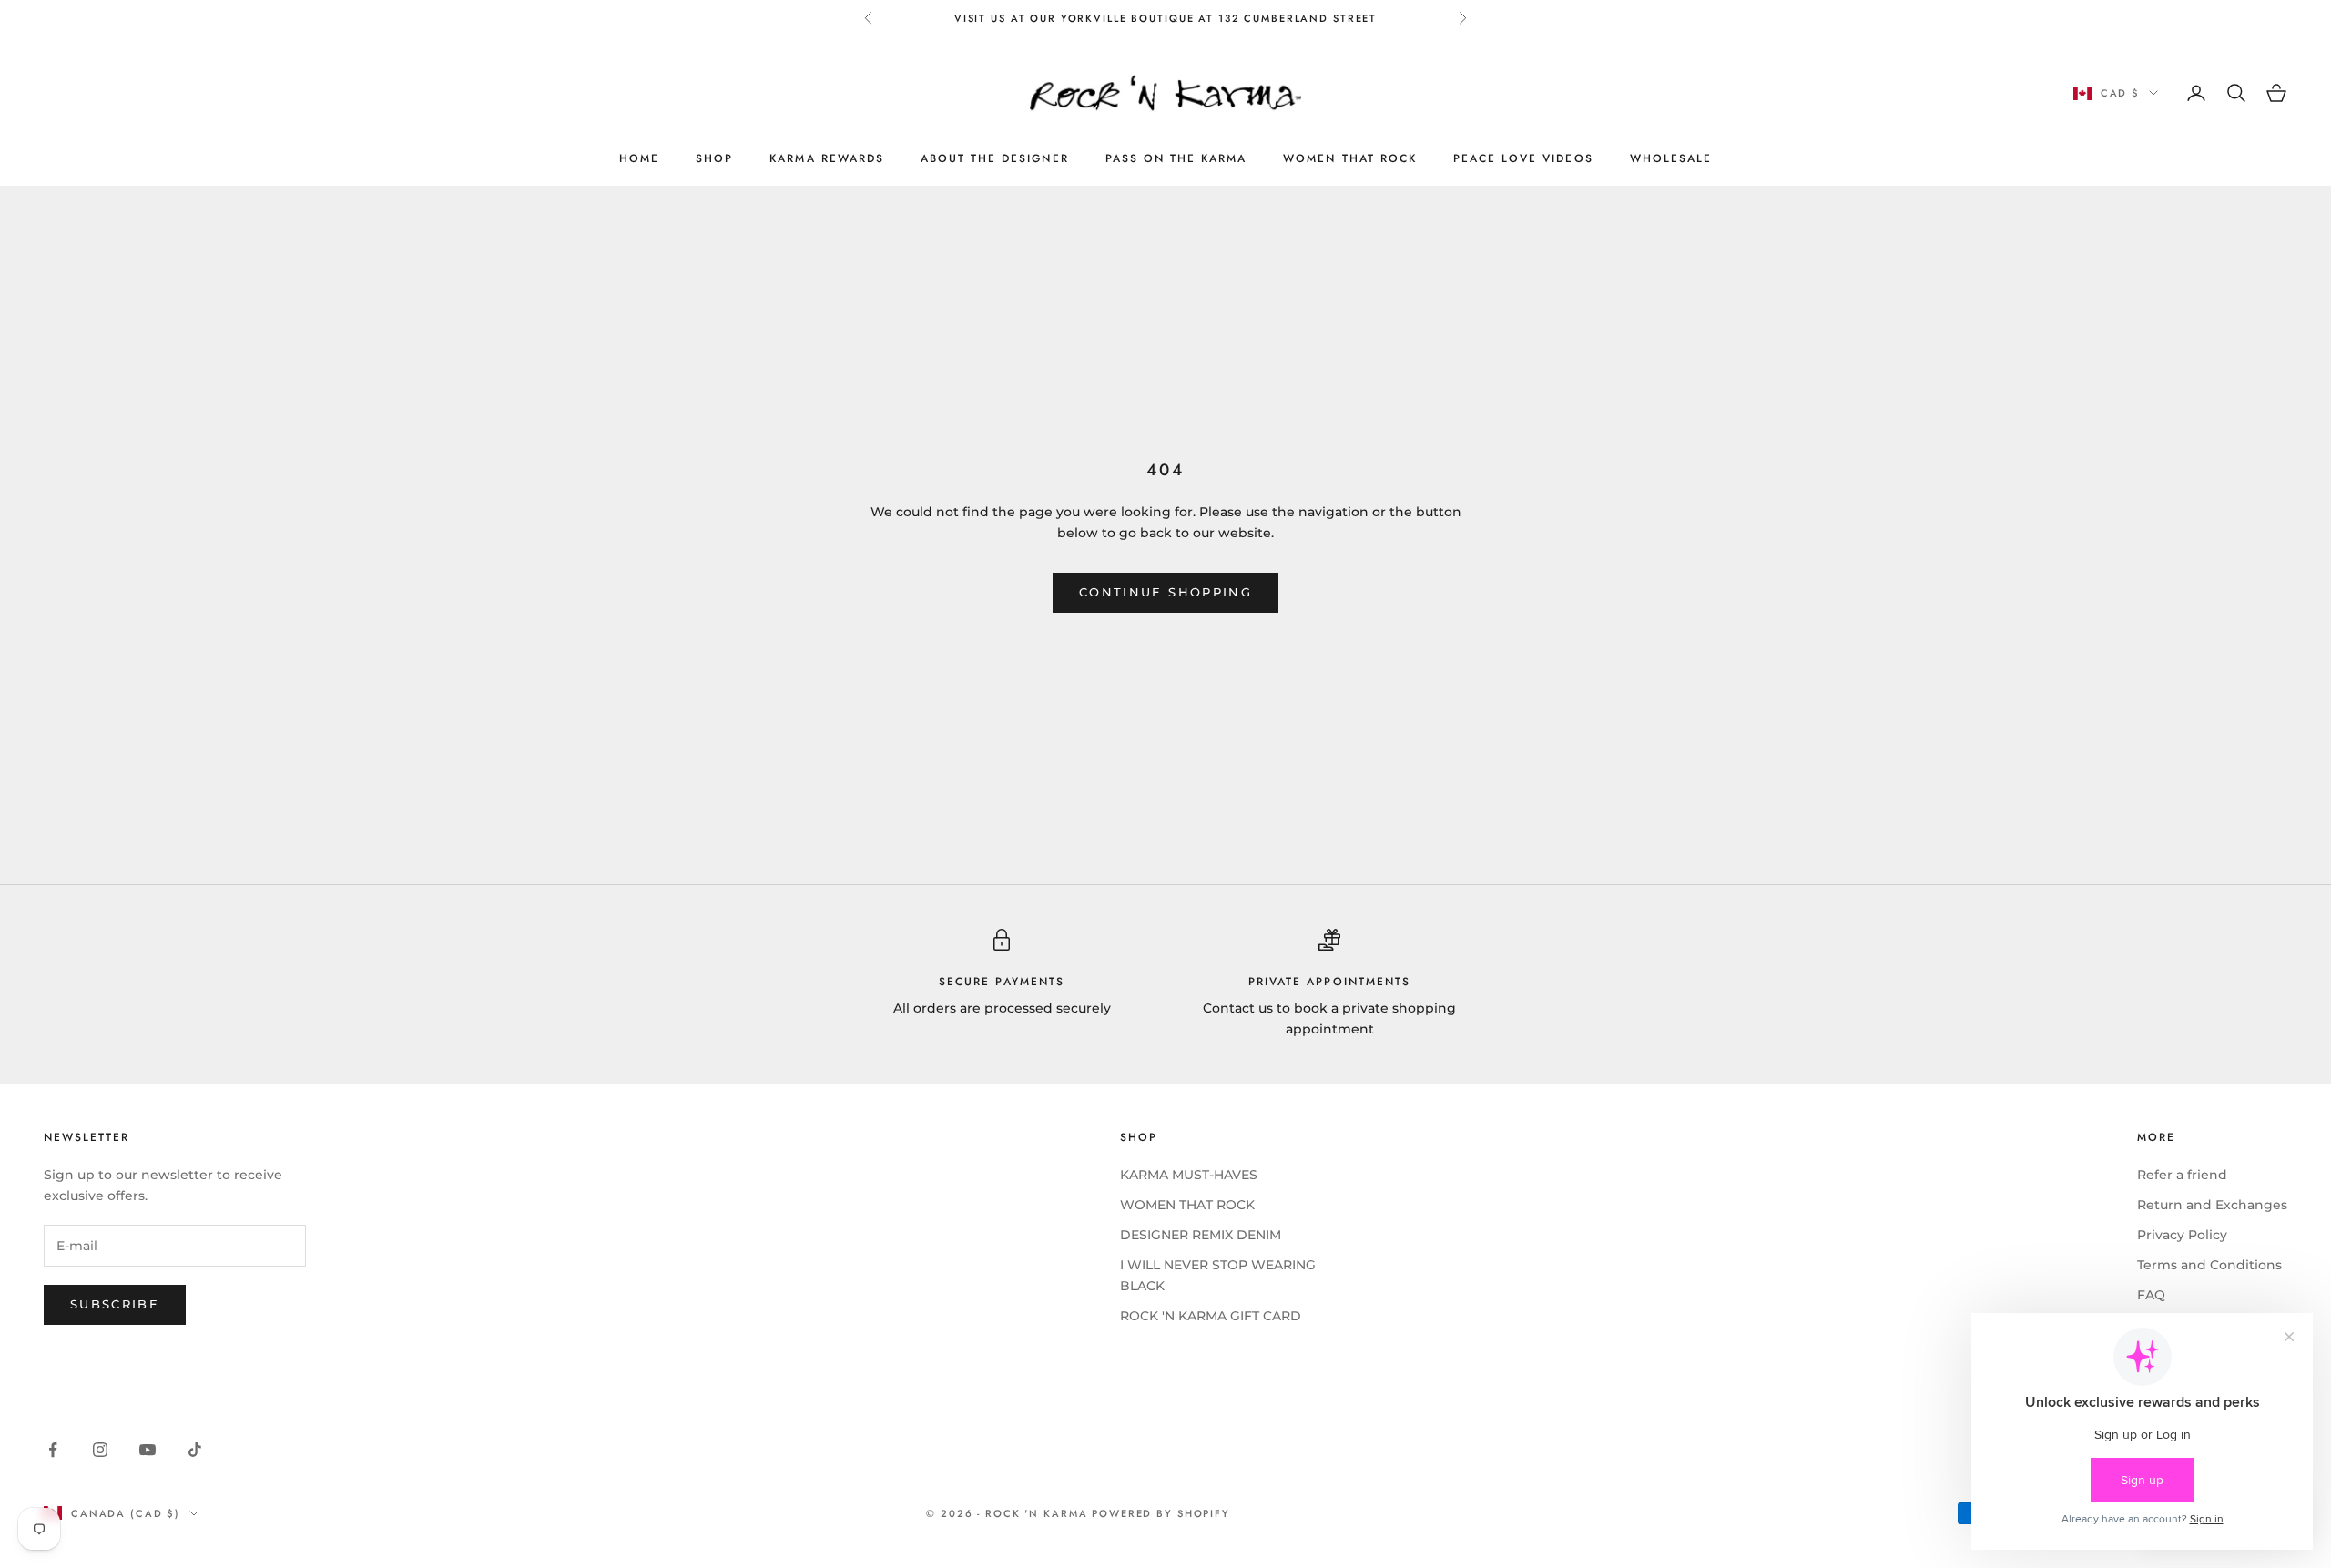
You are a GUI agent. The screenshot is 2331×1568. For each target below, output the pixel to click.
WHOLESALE (1671, 158)
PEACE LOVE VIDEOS (1523, 158)
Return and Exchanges (2212, 1205)
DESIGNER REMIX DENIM (1201, 1235)
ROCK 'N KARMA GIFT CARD (1211, 1316)
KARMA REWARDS (827, 158)
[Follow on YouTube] (148, 1450)
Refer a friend (2182, 1175)
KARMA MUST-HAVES (1189, 1175)
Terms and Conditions (2209, 1265)
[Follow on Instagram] (100, 1450)
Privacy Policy (2182, 1235)
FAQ (2151, 1295)
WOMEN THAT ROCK (1350, 158)
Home (639, 158)
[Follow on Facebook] (53, 1450)
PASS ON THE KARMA (1176, 158)
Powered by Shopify (1161, 1513)
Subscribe (115, 1304)
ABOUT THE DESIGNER (995, 158)
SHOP (714, 158)
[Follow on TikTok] (195, 1450)
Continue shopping (1165, 592)
